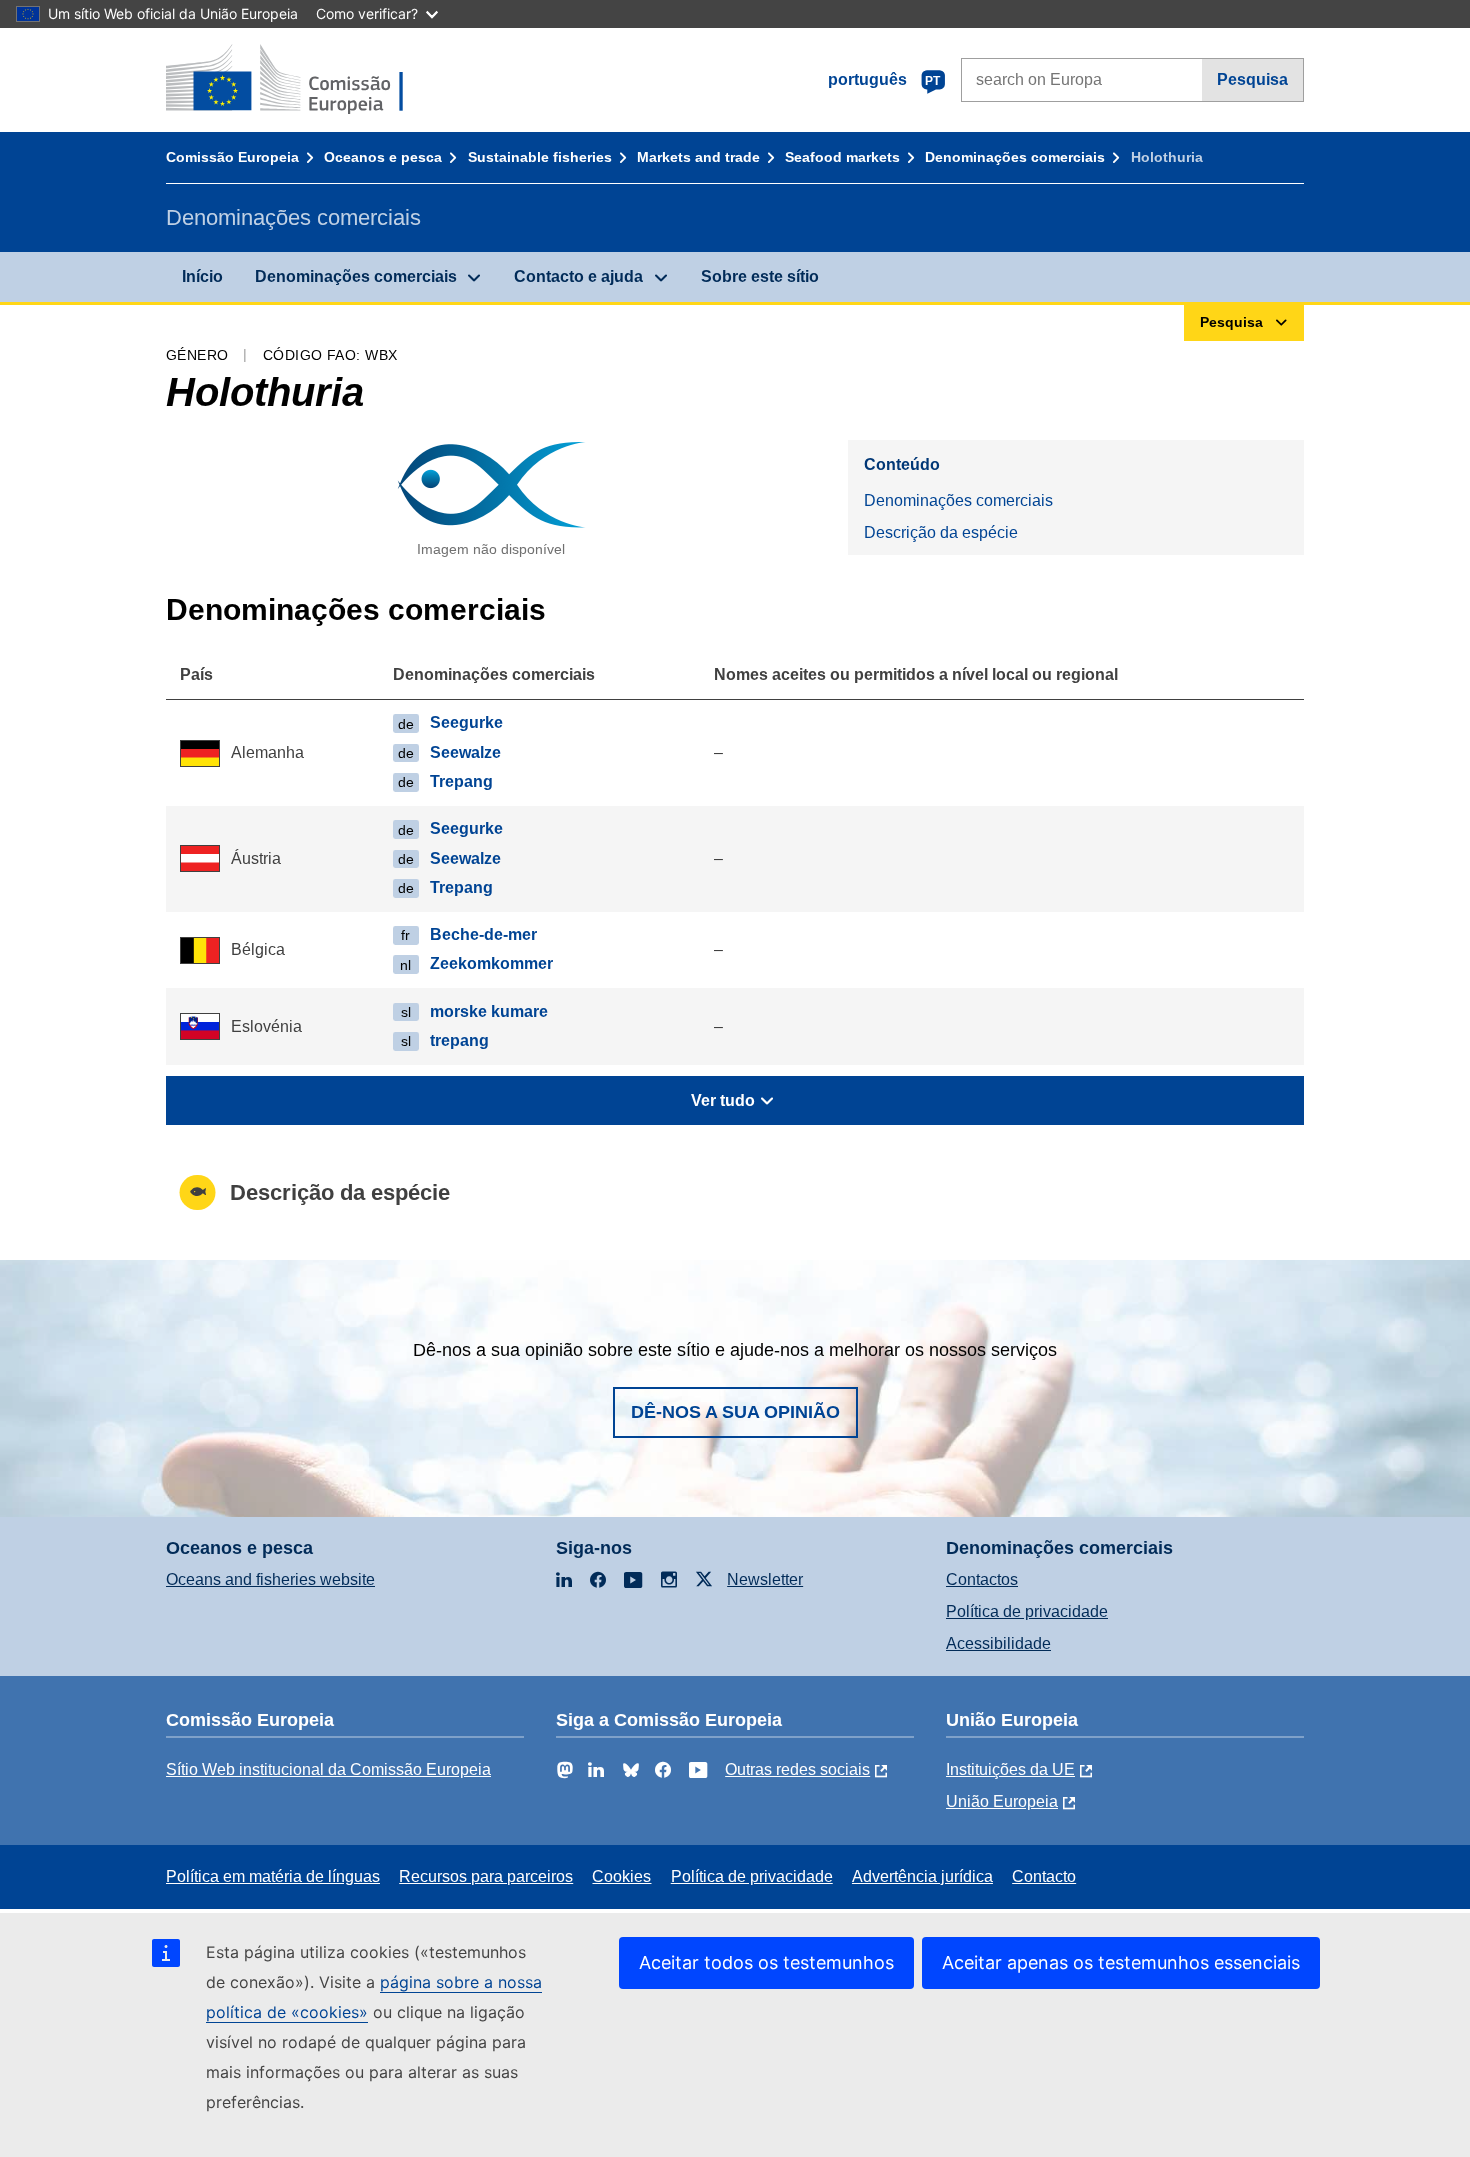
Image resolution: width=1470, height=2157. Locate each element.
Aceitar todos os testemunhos (766, 1962)
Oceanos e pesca (383, 157)
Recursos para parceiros (486, 1876)
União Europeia (1002, 1801)
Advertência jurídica (922, 1876)
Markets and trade (698, 157)
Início (202, 276)
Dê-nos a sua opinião (735, 1412)
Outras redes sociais (797, 1769)
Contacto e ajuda (578, 276)
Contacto (1044, 1876)
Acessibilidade (998, 1643)
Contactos (982, 1579)
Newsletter (765, 1579)
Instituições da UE (1010, 1769)
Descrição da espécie (941, 532)
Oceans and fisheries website (270, 1579)
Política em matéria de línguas (273, 1876)
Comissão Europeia (232, 157)
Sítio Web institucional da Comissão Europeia (328, 1769)
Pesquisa (1252, 79)
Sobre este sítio (760, 276)
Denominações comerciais (1015, 157)
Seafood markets (842, 157)
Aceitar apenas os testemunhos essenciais (1121, 1962)
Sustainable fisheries (540, 157)
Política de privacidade (1027, 1611)
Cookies (621, 1876)
